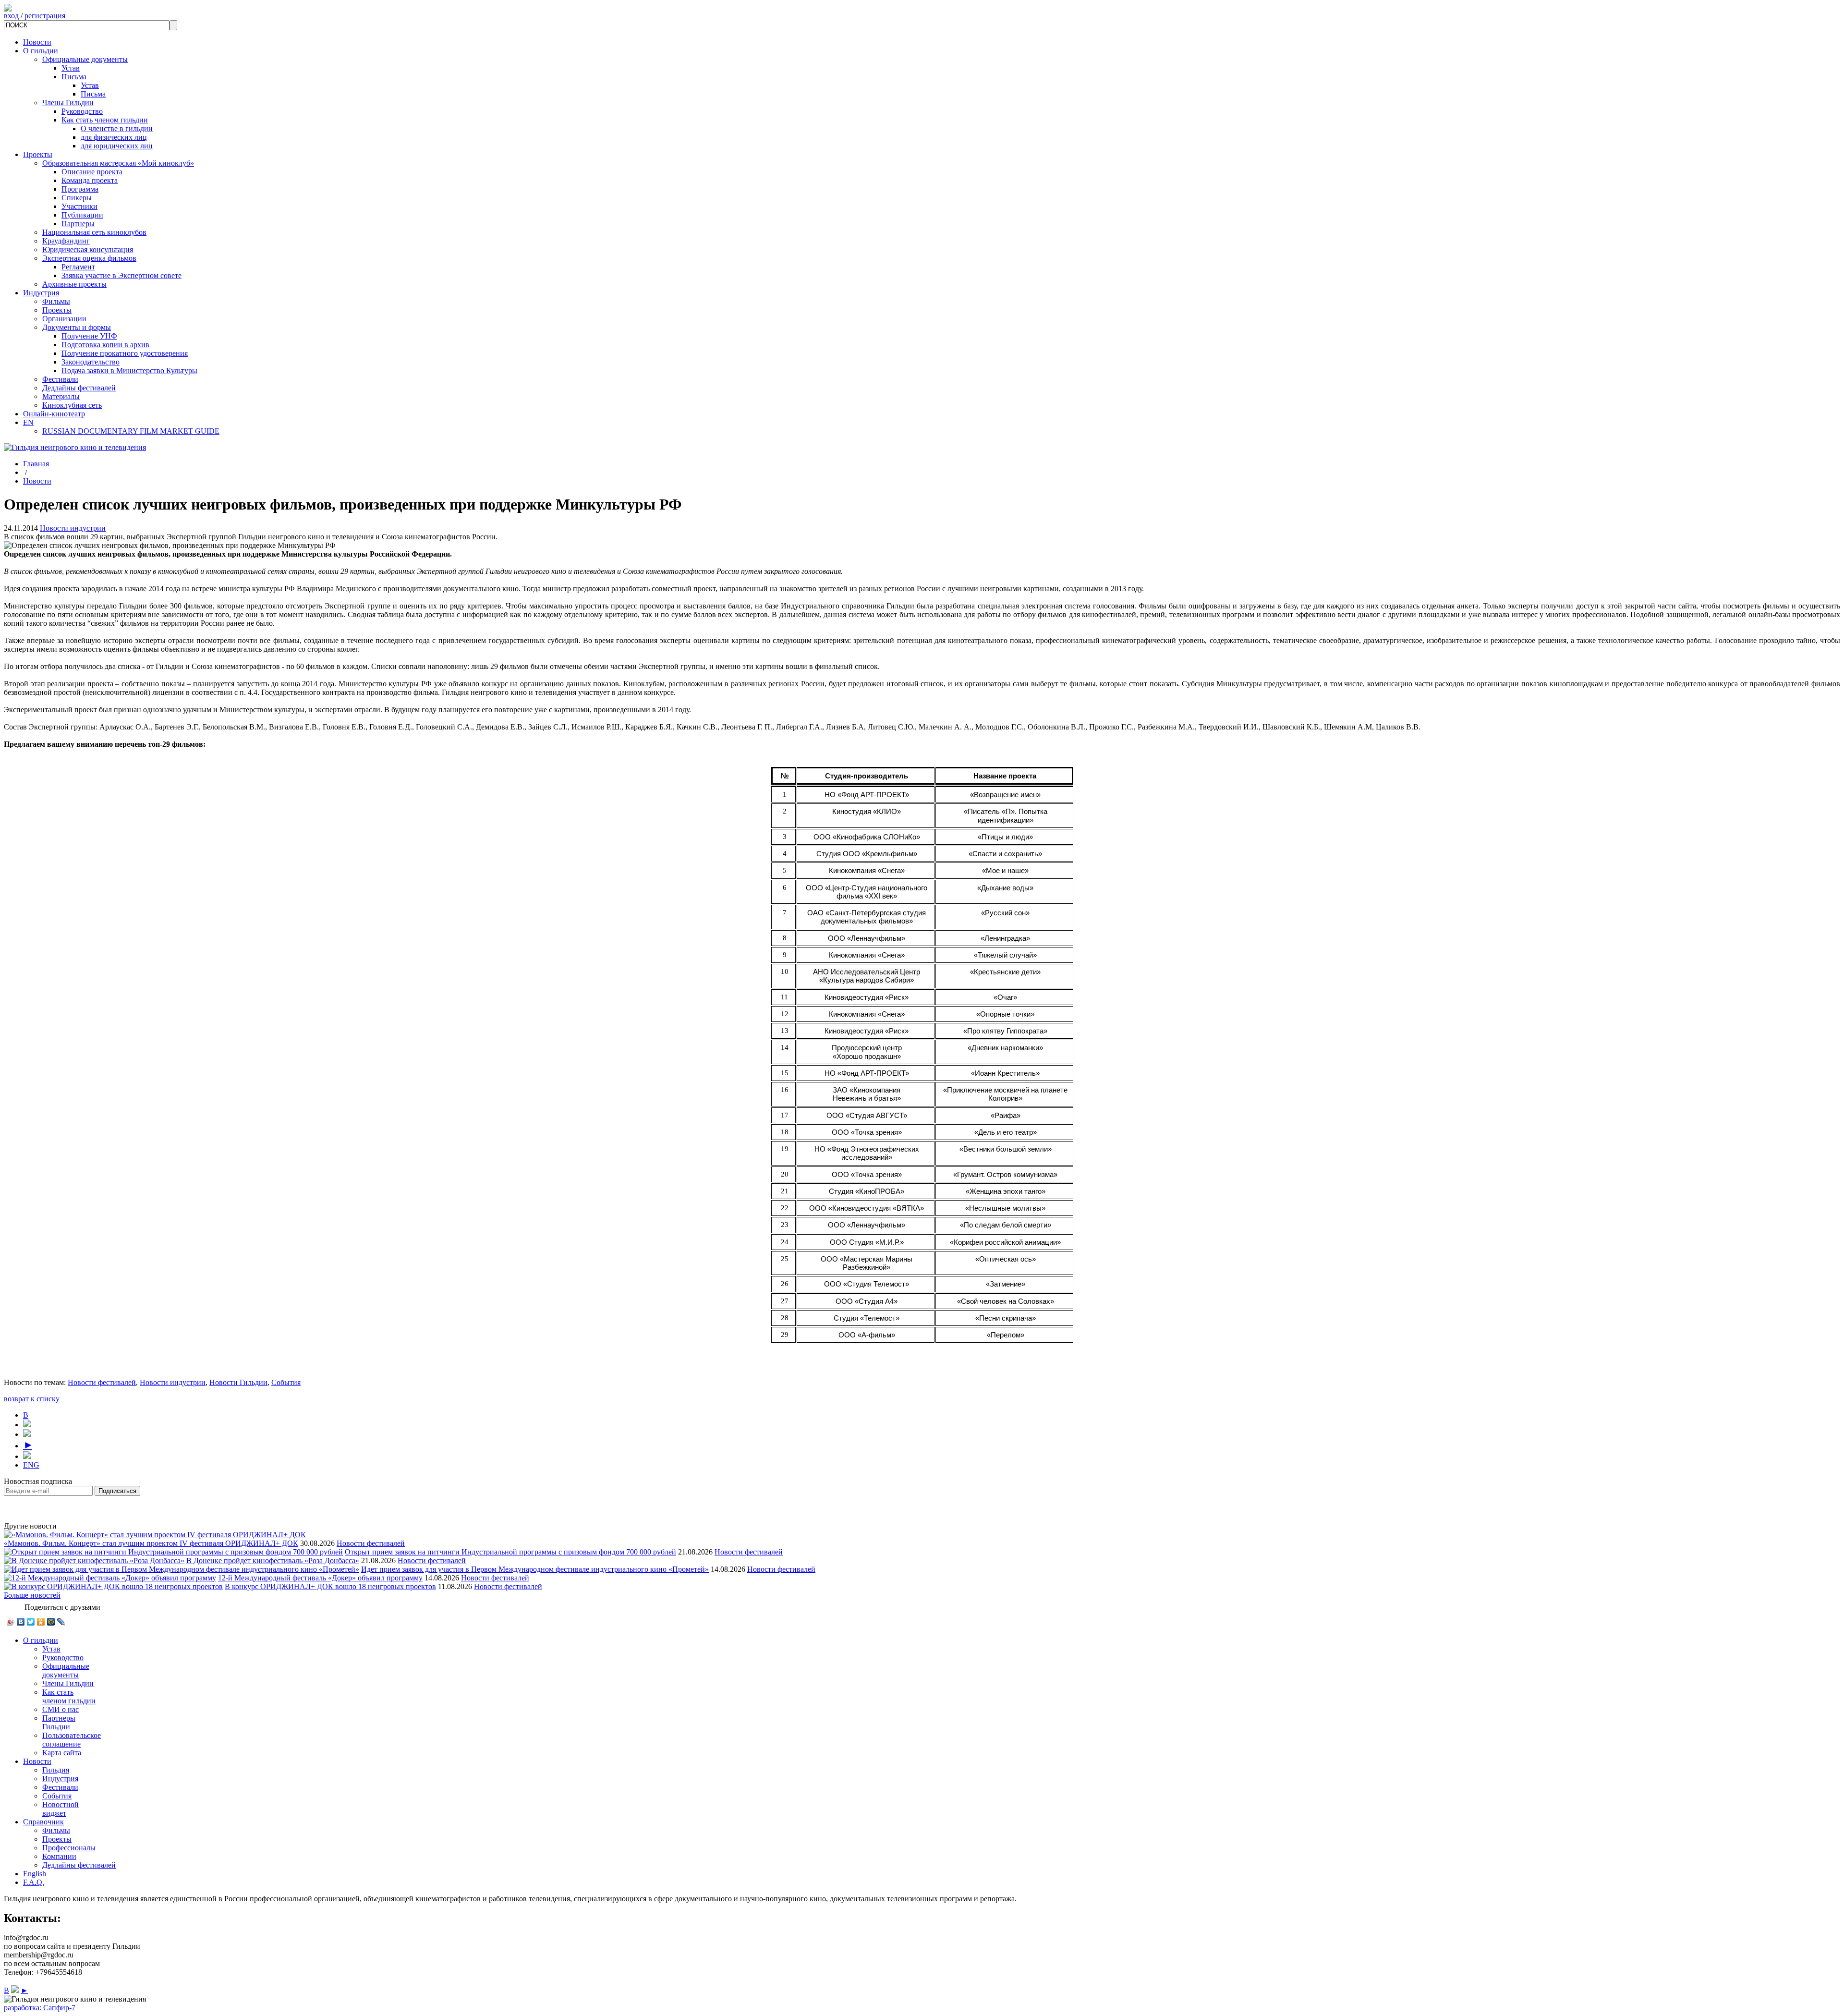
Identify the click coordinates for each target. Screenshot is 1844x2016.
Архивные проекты (74, 284)
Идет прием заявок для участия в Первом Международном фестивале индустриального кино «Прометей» (535, 1569)
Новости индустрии (73, 528)
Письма (74, 77)
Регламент (78, 267)
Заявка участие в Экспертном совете (121, 275)
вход (11, 16)
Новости (37, 42)
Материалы (61, 396)
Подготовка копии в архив (105, 345)
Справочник (43, 1822)
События (286, 1382)
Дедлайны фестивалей (79, 388)
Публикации (82, 215)
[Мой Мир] (51, 1622)
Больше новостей (32, 1595)
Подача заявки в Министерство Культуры (129, 370)
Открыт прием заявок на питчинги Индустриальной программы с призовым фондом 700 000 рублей (510, 1552)
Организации (64, 319)
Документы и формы (77, 327)
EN (28, 422)
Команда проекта (90, 180)
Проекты (38, 154)
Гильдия (56, 1770)
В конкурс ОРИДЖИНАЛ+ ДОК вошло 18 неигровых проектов (330, 1586)
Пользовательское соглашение (72, 1740)
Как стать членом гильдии (105, 120)
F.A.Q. (34, 1882)
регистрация (45, 16)
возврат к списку (32, 1399)
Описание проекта (92, 172)
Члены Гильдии (68, 103)
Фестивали (60, 379)
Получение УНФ (89, 336)
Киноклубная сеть (72, 405)
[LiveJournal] (61, 1622)
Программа (80, 189)
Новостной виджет (61, 1809)
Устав (71, 68)
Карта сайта (62, 1753)
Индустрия (41, 293)
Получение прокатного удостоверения (125, 353)
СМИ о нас (61, 1709)
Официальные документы (85, 59)
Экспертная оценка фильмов (89, 258)
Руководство (82, 111)
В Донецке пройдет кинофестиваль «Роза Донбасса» (273, 1561)
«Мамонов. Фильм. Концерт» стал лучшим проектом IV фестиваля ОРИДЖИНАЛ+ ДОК (151, 1543)
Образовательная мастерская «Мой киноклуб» (118, 163)
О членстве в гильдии (117, 128)
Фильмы (56, 301)
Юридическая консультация (88, 249)
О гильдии (41, 51)
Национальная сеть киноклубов (94, 232)
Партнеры (78, 224)
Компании (59, 1856)
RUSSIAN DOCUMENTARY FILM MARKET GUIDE (131, 431)
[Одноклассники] (41, 1622)
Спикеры (77, 198)
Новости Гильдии (238, 1382)
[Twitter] (31, 1622)
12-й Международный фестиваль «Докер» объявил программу (320, 1578)
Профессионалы (69, 1848)
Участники (79, 206)
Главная (36, 464)
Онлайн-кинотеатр (54, 414)
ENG (31, 1465)
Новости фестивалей (102, 1382)
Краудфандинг (66, 241)
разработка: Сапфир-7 (40, 2008)
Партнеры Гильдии (59, 1722)
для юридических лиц (117, 146)
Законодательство (91, 362)
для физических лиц (114, 137)
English (35, 1874)
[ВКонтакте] (21, 1622)
